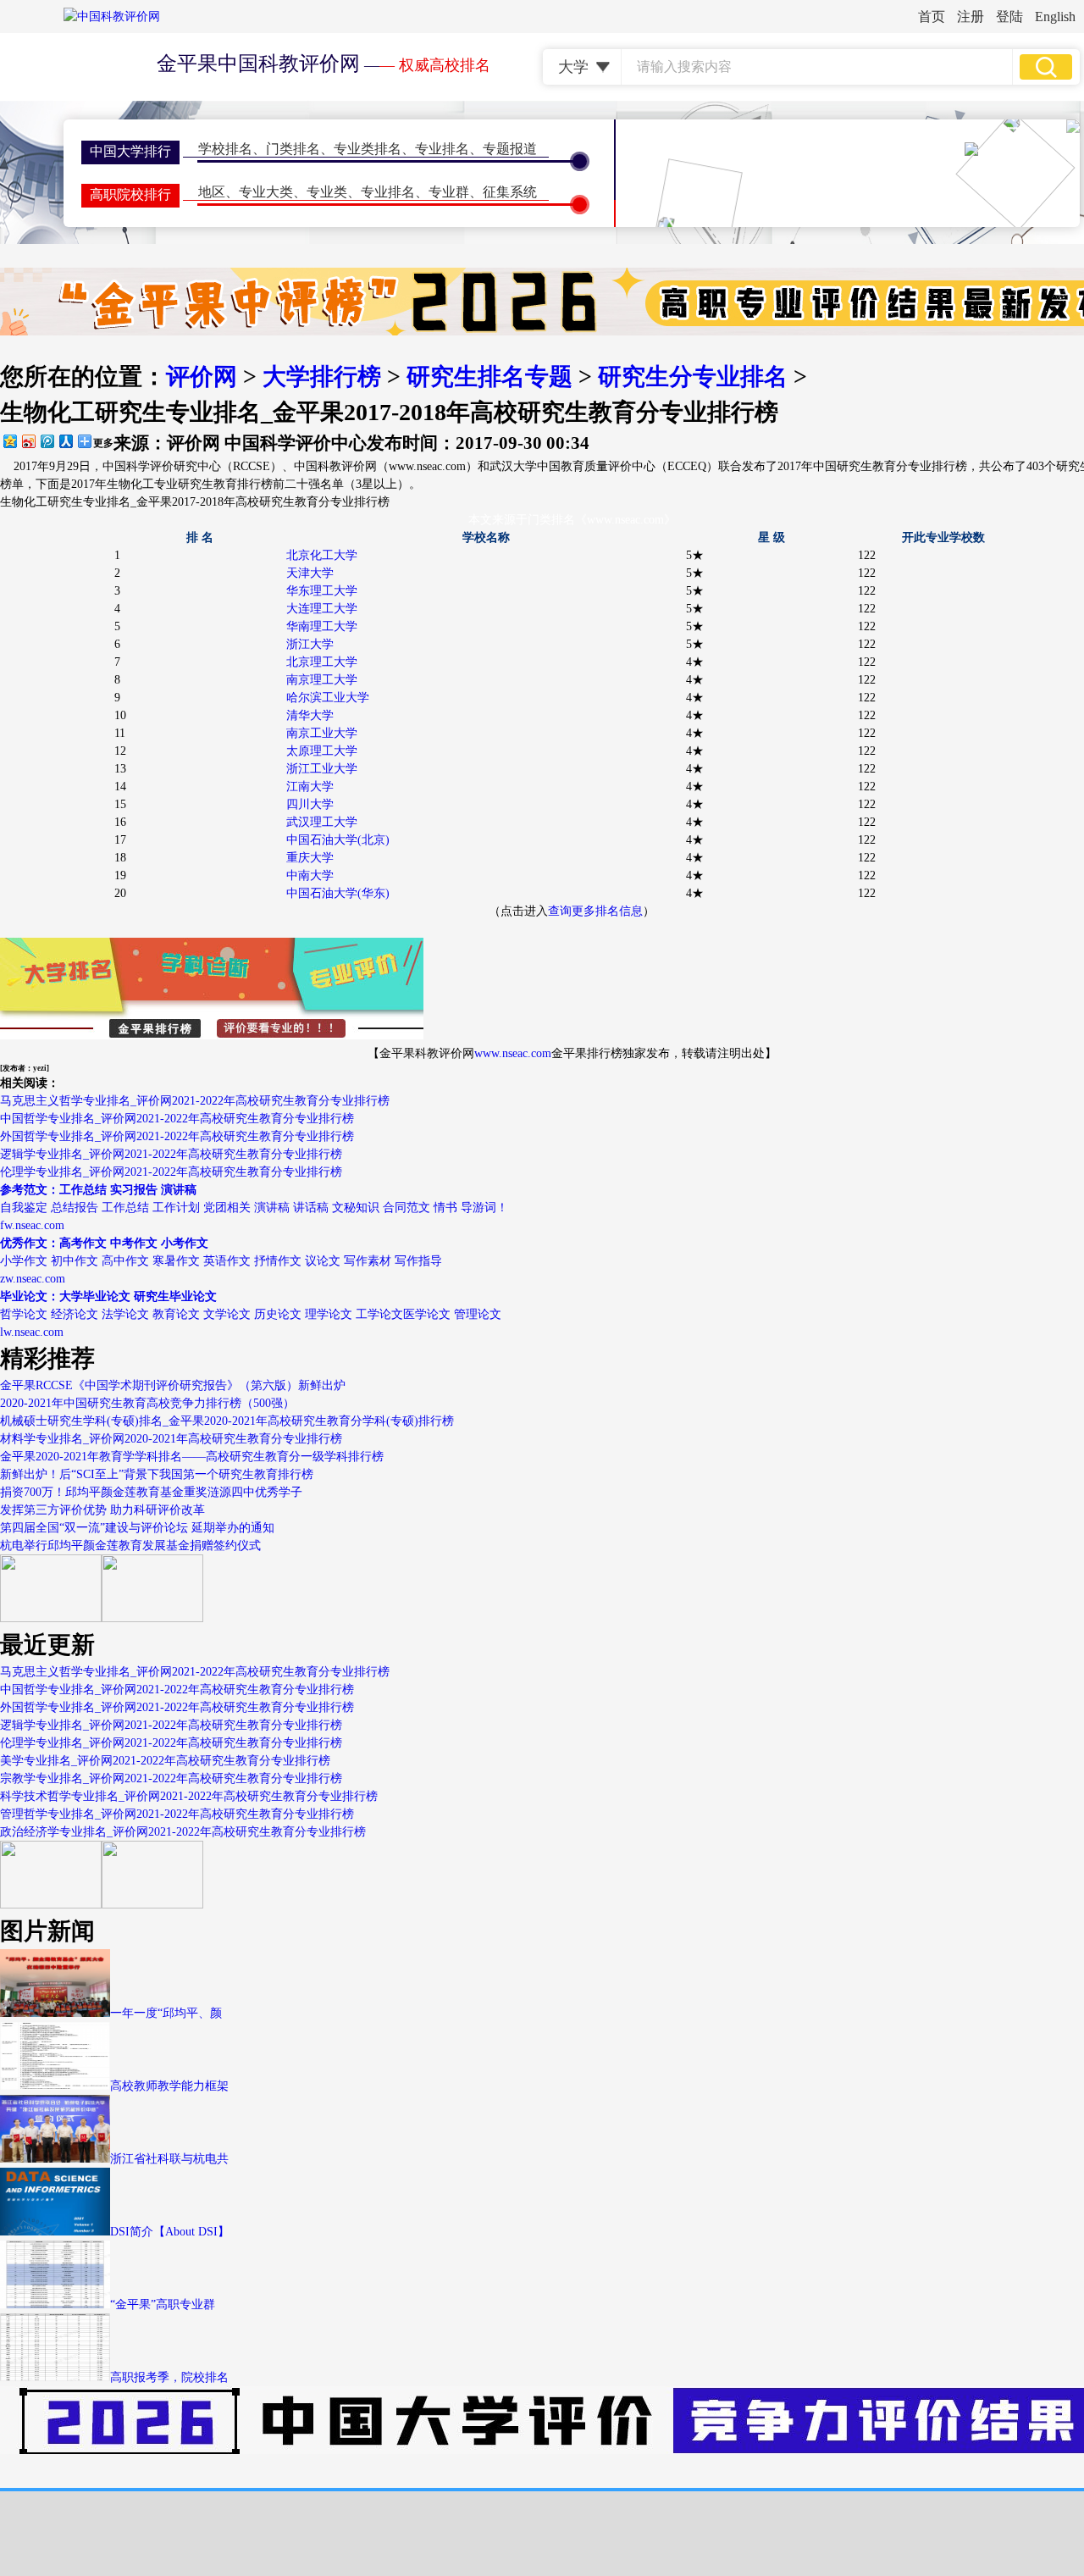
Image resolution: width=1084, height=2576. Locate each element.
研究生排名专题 (489, 377)
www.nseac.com (513, 1053)
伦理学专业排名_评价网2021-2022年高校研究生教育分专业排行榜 (171, 1172)
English (1055, 17)
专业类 (327, 192)
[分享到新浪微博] (28, 441)
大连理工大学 (322, 609)
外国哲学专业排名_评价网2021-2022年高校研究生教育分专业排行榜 (177, 1136)
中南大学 (310, 875)
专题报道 (510, 149)
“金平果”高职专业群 (163, 2305)
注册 (971, 17)
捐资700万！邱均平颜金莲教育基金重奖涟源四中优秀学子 (151, 1492)
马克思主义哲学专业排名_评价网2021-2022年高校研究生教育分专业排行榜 (195, 1101)
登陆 (1009, 17)
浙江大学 (310, 644)
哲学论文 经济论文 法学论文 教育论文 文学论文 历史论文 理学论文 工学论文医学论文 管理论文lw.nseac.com (251, 1314)
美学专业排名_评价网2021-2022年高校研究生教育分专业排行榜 (165, 1761)
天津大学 (310, 573)
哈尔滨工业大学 (328, 698)
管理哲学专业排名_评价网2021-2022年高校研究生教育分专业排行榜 (177, 1814)
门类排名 (293, 149)
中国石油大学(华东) (338, 893)
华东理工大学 (322, 591)
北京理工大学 (322, 662)
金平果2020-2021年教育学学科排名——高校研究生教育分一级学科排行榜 (192, 1457)
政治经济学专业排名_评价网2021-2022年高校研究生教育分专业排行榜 (183, 1832)
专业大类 (266, 192)
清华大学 (310, 715)
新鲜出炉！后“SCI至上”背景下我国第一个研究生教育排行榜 (157, 1474)
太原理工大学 (322, 751)
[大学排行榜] (51, 1905)
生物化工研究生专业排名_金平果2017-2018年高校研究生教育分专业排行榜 (195, 502)
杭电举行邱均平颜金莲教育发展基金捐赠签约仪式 (130, 1546)
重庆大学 (310, 858)
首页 (932, 17)
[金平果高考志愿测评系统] (152, 1618)
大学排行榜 (322, 377)
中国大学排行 (130, 151)
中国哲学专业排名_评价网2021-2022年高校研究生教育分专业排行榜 (177, 1119)
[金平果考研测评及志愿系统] (51, 1618)
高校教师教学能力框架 (169, 2086)
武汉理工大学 (322, 822)
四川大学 (310, 804)
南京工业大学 (322, 733)
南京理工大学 (322, 680)
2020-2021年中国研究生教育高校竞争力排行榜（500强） (147, 1403)
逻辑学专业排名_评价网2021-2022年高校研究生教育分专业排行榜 (171, 1154)
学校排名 (225, 149)
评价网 (202, 377)
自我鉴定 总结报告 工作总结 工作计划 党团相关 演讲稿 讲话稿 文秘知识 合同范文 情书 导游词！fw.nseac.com (254, 1208)
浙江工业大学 (322, 769)
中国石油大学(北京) (338, 840)
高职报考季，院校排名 (169, 2377)
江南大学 (310, 787)
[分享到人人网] (65, 441)
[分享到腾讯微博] (47, 441)
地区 (212, 192)
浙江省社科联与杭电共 (169, 2159)
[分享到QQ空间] (9, 441)
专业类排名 (368, 149)
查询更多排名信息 (595, 911)
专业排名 (442, 149)
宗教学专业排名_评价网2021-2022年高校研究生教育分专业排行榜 (171, 1778)
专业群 (449, 192)
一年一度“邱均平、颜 (166, 2013)
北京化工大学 (322, 555)
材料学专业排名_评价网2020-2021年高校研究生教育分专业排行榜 (171, 1439)
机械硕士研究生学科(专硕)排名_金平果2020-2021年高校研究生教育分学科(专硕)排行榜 (227, 1421)
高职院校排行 (130, 194)
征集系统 (510, 192)
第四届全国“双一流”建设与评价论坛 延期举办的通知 (137, 1528)
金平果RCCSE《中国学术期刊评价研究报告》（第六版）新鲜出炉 (173, 1385)
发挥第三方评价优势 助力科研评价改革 (102, 1510)
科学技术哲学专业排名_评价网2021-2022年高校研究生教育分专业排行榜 (189, 1796)
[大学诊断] (152, 1905)
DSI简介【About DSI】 (170, 2232)
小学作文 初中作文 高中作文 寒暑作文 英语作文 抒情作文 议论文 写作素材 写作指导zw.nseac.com (221, 1261)
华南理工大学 (322, 626)
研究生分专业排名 (693, 377)
